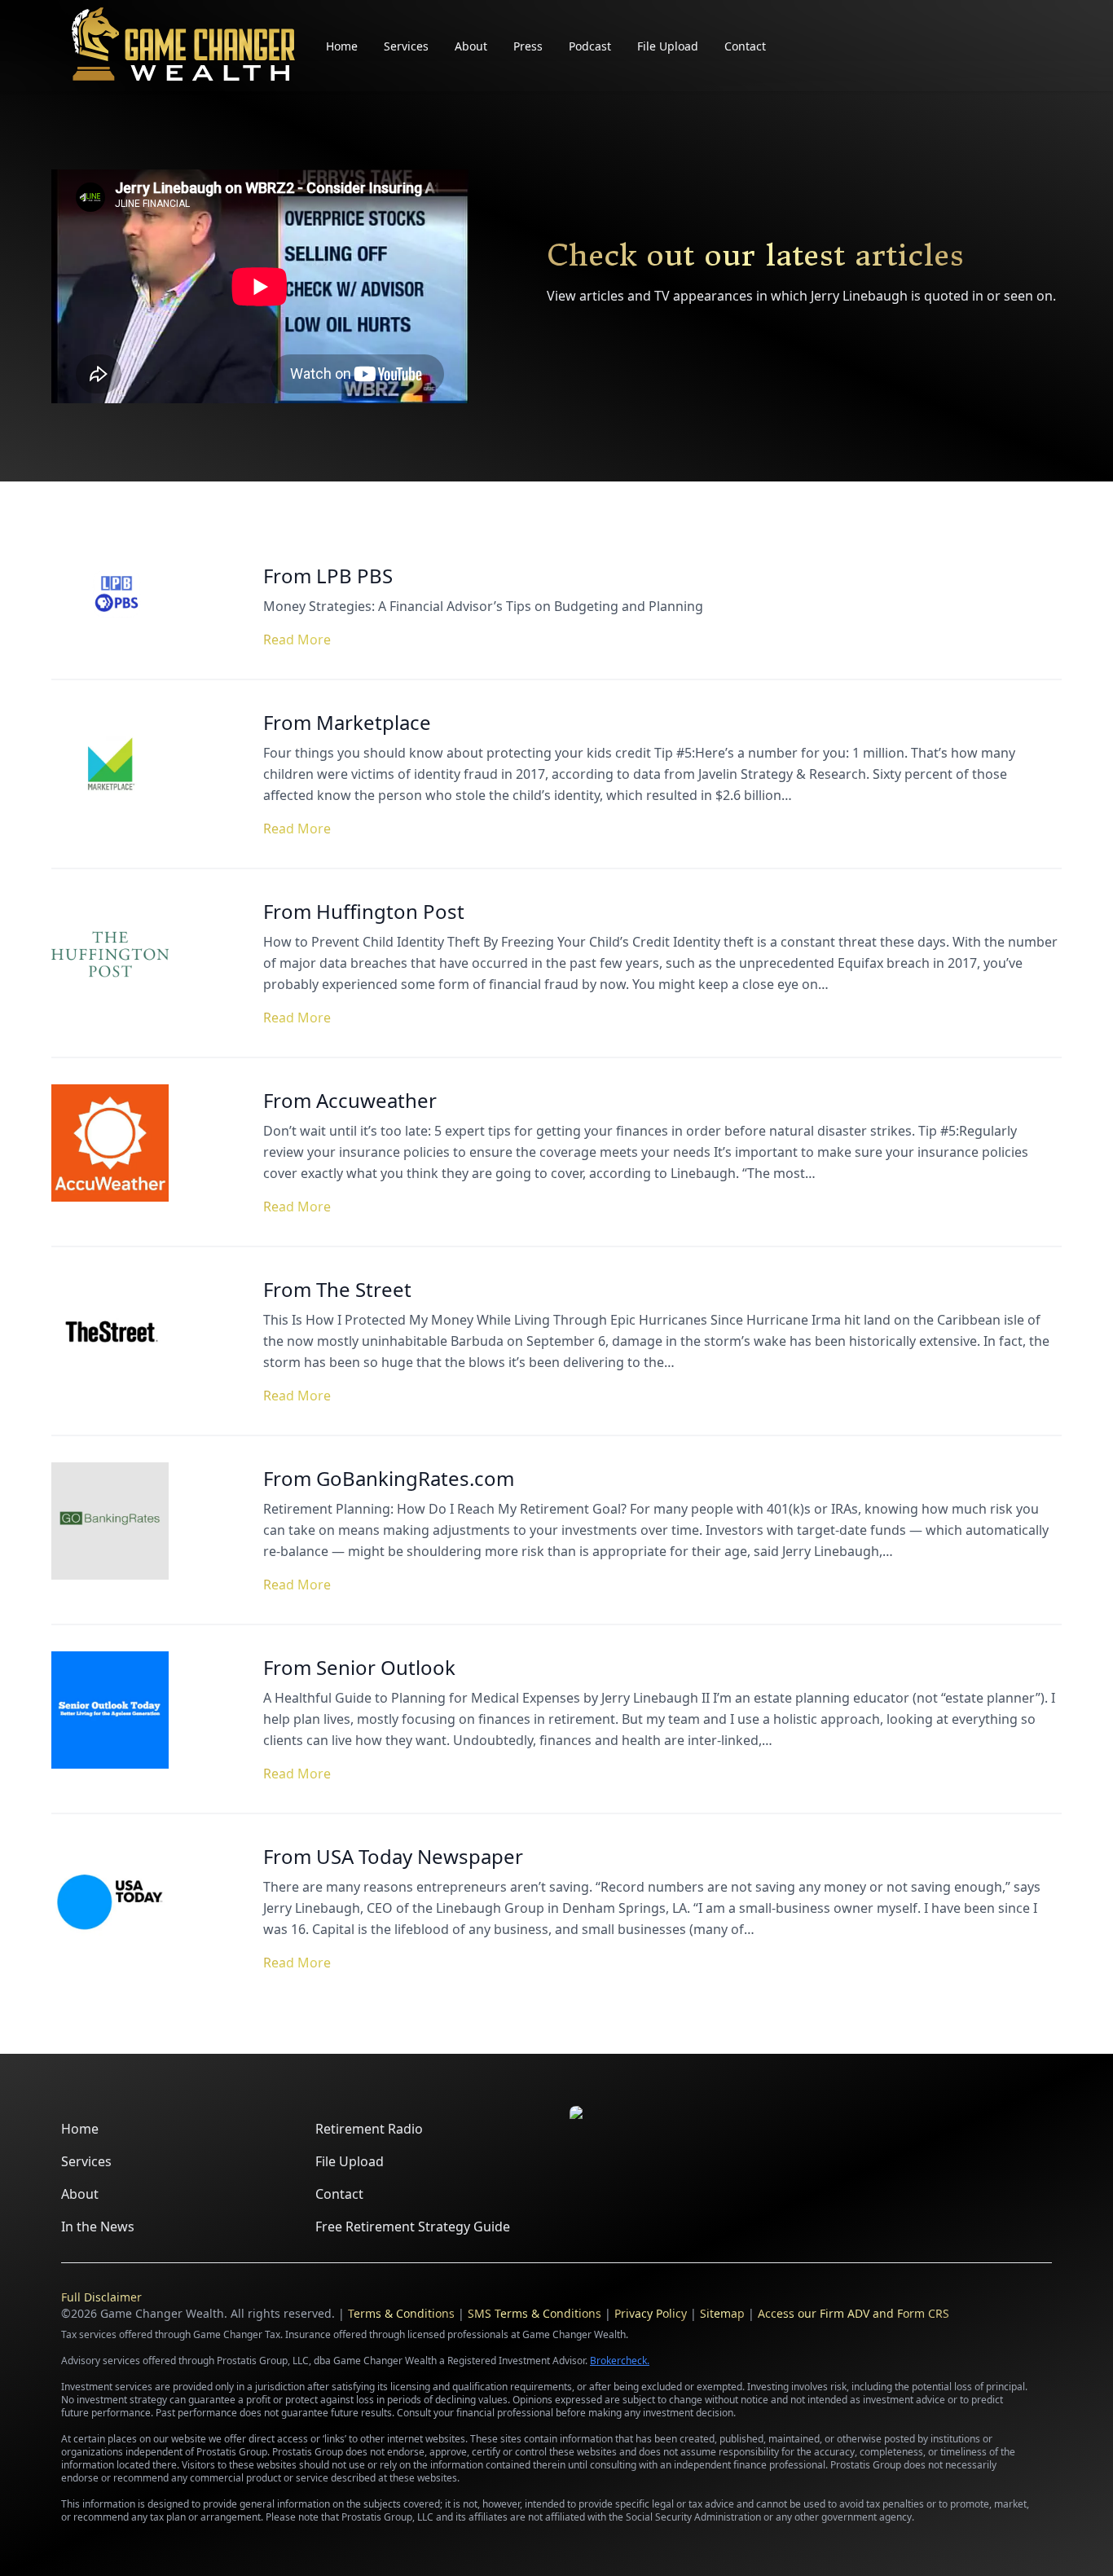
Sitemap (722, 2313)
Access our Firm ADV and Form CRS (853, 2313)
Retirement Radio (369, 2129)
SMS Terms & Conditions (535, 2313)
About (471, 46)
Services (406, 46)
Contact (745, 46)
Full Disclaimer (101, 2297)
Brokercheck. (620, 2361)
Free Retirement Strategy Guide (413, 2227)
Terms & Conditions (401, 2313)
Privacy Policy (651, 2313)
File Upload (668, 46)
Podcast (590, 46)
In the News (98, 2227)
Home (342, 46)
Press (528, 46)
